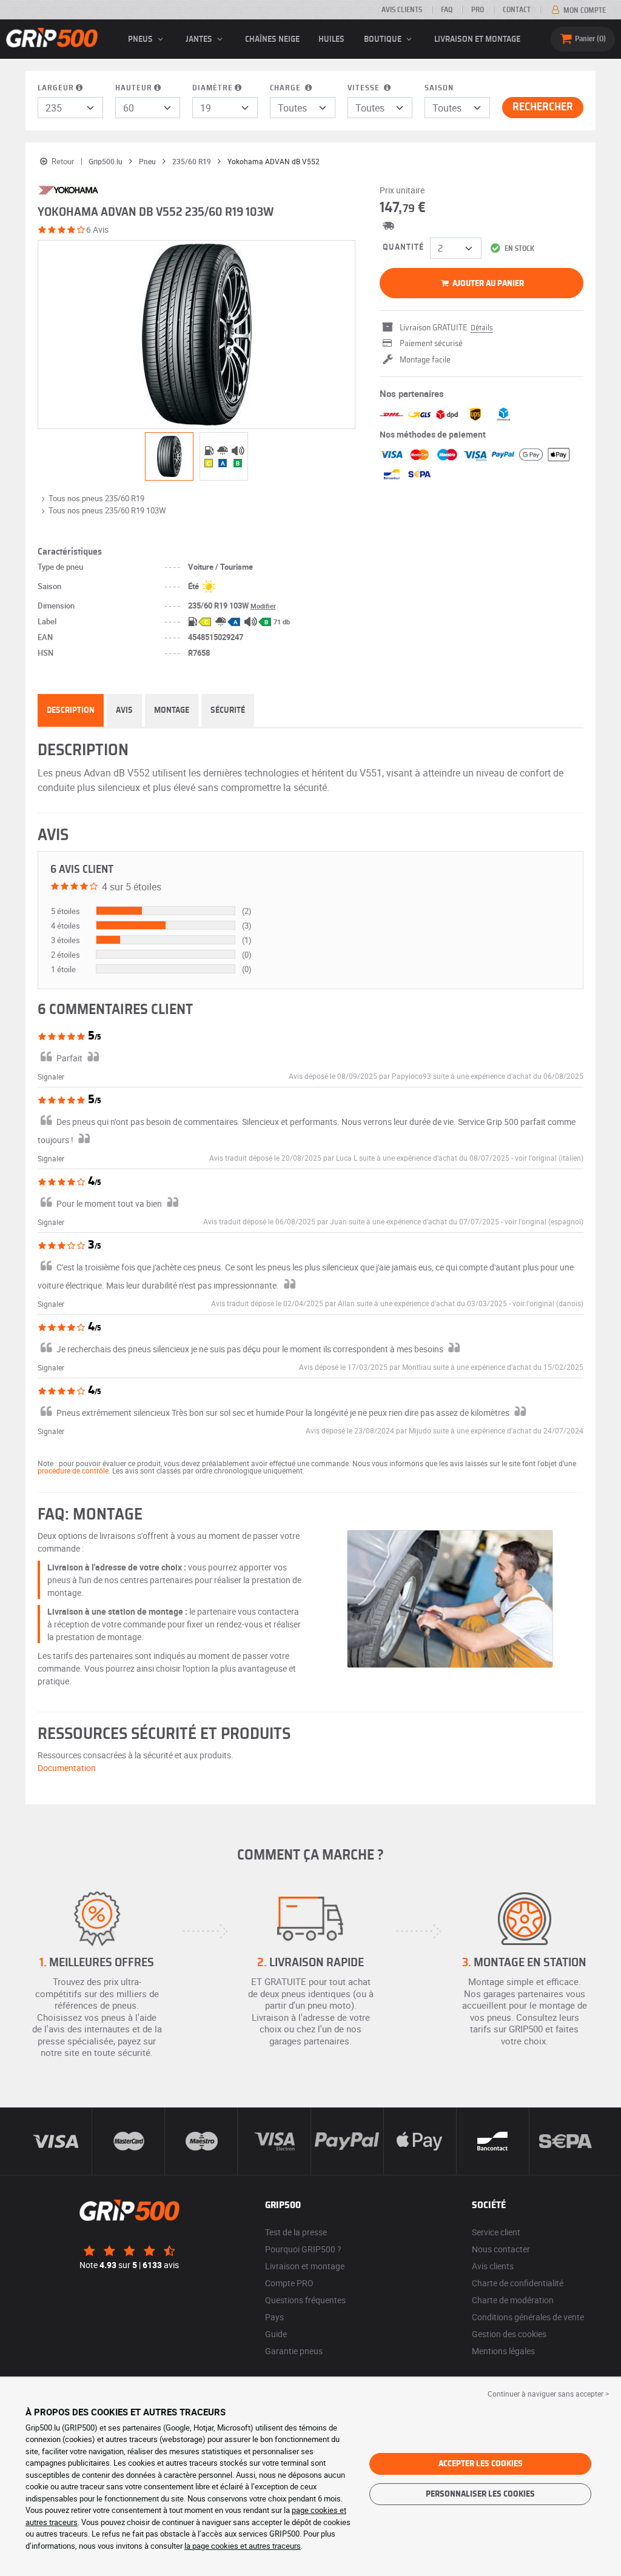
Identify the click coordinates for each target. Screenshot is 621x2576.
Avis (124, 710)
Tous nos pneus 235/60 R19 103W (107, 510)
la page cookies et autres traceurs (243, 2546)
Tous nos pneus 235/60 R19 (96, 498)
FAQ (447, 10)
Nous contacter (501, 2249)
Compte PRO (289, 2283)
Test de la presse (296, 2232)
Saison (439, 88)
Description (71, 710)
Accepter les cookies (481, 2464)
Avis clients (402, 10)
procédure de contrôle (73, 1470)
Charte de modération (513, 2300)
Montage (172, 710)
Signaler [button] (51, 1076)
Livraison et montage (477, 39)
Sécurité (228, 710)
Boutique (384, 39)
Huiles (331, 39)
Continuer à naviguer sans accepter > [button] (548, 2394)
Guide (276, 2334)
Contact (517, 10)
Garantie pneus (294, 2351)
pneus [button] (141, 39)
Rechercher (543, 107)
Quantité (403, 247)
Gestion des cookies (509, 2334)
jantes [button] (200, 39)
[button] (549, 1158)
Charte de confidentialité (518, 2283)
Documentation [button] (67, 1768)
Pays (274, 2317)
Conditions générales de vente (528, 2317)
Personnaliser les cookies (480, 2494)
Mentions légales (503, 2351)
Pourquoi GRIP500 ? (303, 2249)
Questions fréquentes (305, 2300)
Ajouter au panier (487, 284)
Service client (496, 2232)
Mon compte (584, 10)
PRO (478, 10)
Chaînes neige (272, 39)
